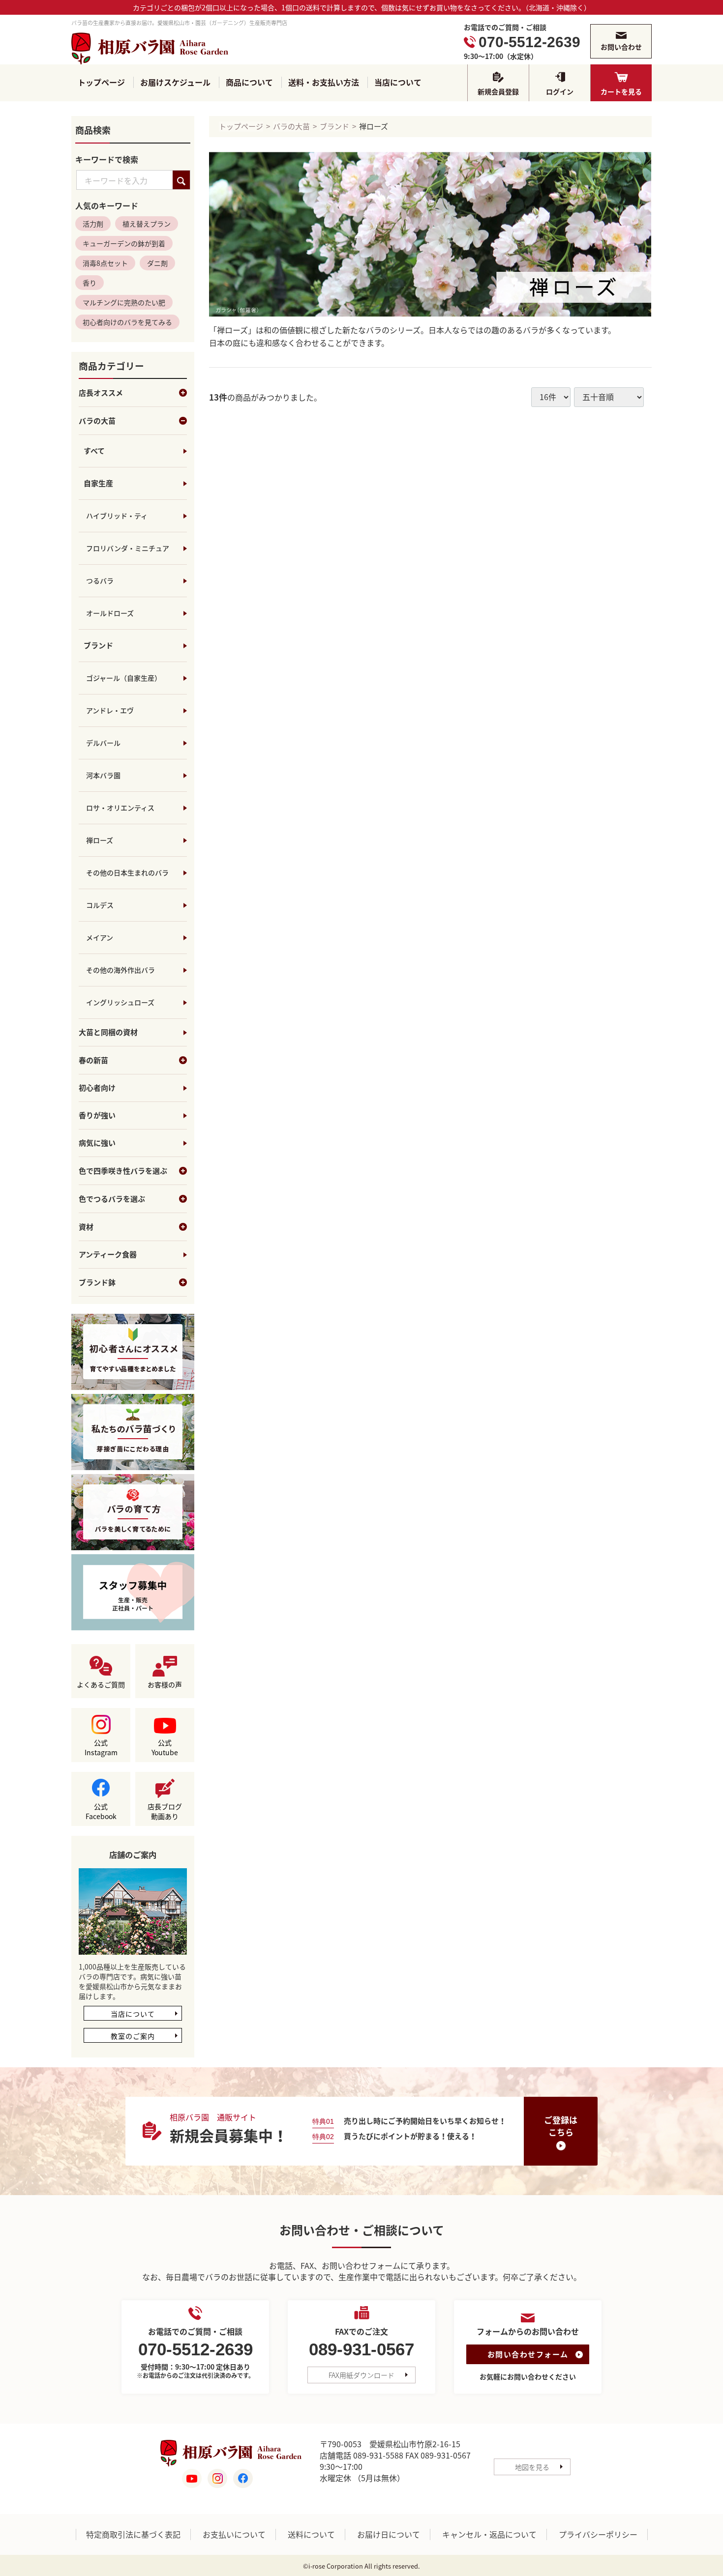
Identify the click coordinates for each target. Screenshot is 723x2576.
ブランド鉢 (97, 1283)
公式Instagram (101, 1748)
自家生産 (98, 484)
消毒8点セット (105, 263)
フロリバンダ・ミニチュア (128, 549)
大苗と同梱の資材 (108, 1033)
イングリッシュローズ (120, 1003)
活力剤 (93, 224)
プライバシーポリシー (598, 2535)
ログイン (560, 91)
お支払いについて (234, 2535)
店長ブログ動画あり (165, 1812)
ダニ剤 (157, 263)
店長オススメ (101, 393)
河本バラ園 (103, 776)
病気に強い (97, 1143)
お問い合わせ (621, 47)
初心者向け (97, 1088)
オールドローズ (110, 613)
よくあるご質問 (101, 1685)
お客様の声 (165, 1685)
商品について (249, 82)
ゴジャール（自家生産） (124, 678)
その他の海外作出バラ (120, 970)
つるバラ (100, 581)
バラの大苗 (97, 421)
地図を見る (532, 2467)
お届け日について (389, 2535)
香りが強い (97, 1116)
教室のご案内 (133, 2036)
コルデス (100, 905)
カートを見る (621, 91)
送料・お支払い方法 (324, 82)
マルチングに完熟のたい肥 (124, 303)
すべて (94, 451)
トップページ (101, 82)
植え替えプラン (147, 224)
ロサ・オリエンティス (120, 808)
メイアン (100, 938)
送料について (311, 2535)
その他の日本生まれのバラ (127, 873)
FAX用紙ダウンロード (361, 2375)
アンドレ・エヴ (110, 711)
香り (90, 283)
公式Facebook (101, 1812)
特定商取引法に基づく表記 (133, 2535)
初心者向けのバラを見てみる (127, 322)
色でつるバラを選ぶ (112, 1199)
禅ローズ (100, 840)
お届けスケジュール (175, 82)
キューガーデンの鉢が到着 (124, 244)
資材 (86, 1227)
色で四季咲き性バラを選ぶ (123, 1171)
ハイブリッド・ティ (117, 516)
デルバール (103, 743)
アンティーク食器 (108, 1255)
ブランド (98, 646)
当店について (398, 82)
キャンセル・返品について (489, 2535)
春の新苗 (93, 1061)
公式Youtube (165, 1748)
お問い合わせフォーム (528, 2355)
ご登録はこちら (561, 2126)
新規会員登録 (498, 91)
